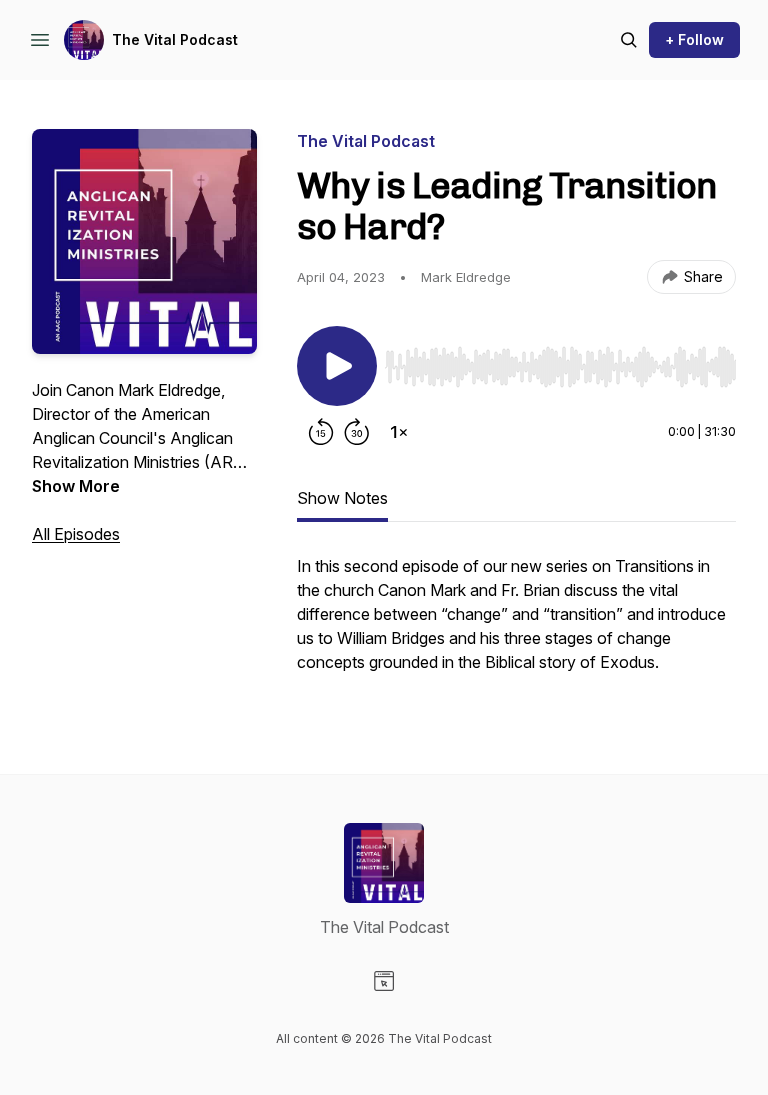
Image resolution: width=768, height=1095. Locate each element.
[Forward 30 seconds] (357, 432)
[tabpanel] (516, 624)
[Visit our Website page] (384, 981)
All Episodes (76, 534)
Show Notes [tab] (342, 498)
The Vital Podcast (175, 39)
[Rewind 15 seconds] (321, 432)
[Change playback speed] (399, 432)
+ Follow (694, 39)
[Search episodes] (629, 40)
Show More (76, 486)
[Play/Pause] (337, 366)
